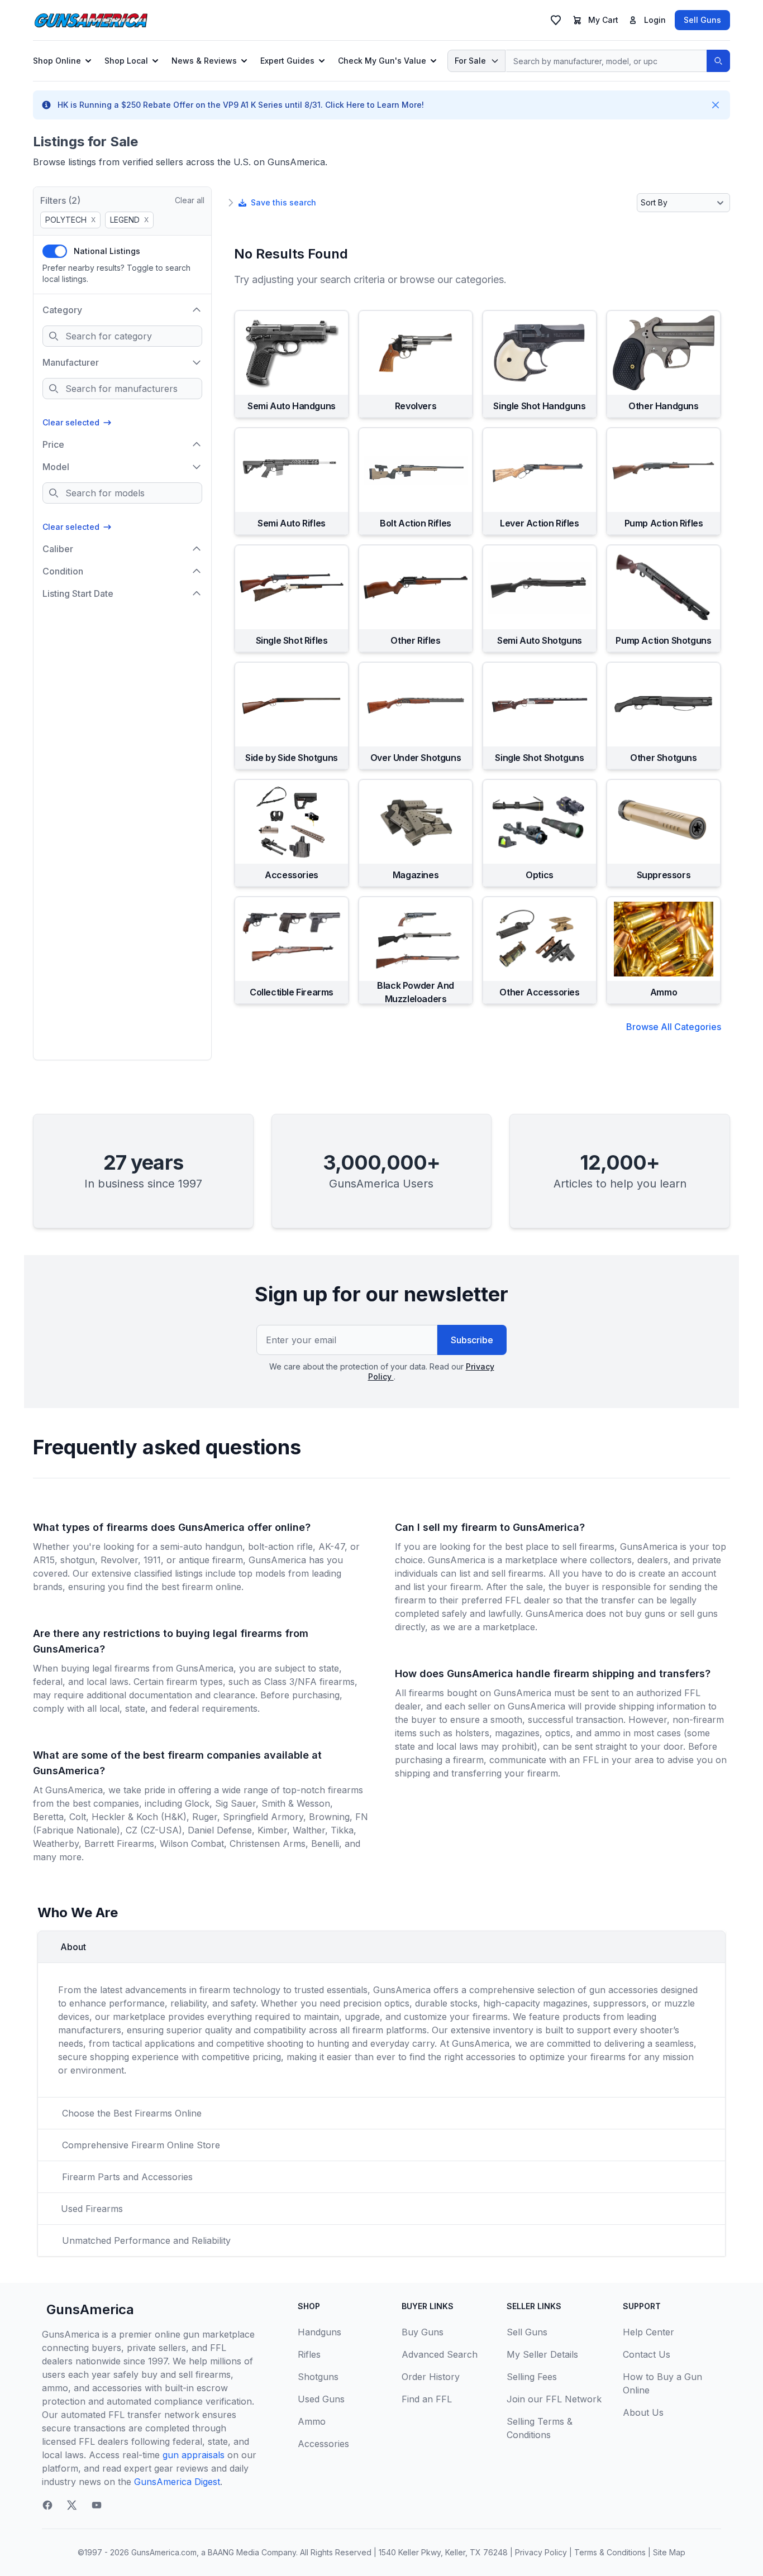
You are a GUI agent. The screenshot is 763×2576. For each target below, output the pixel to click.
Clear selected (71, 422)
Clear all (190, 200)
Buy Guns (423, 2332)
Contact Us (647, 2354)
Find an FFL (427, 2399)
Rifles (309, 2354)
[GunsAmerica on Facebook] (47, 2505)
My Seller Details (542, 2354)
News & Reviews (204, 61)
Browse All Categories (674, 1027)
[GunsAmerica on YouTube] (97, 2505)
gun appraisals (194, 2455)
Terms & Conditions (610, 2552)
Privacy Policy (541, 2552)
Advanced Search (440, 2354)
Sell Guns (702, 20)
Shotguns (318, 2377)
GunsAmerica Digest (177, 2482)
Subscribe (472, 1340)
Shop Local (126, 61)
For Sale (470, 61)
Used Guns (321, 2399)
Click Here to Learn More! (375, 105)
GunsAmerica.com (164, 2552)
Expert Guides (287, 61)
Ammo (312, 2421)
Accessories (323, 2444)
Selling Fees (532, 2377)
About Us (643, 2412)
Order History (431, 2377)
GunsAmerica (90, 2309)
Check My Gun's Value (382, 61)
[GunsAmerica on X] (72, 2505)
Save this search (283, 202)
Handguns (319, 2332)
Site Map (669, 2552)
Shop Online (57, 61)
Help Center (648, 2332)
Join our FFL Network (554, 2399)
